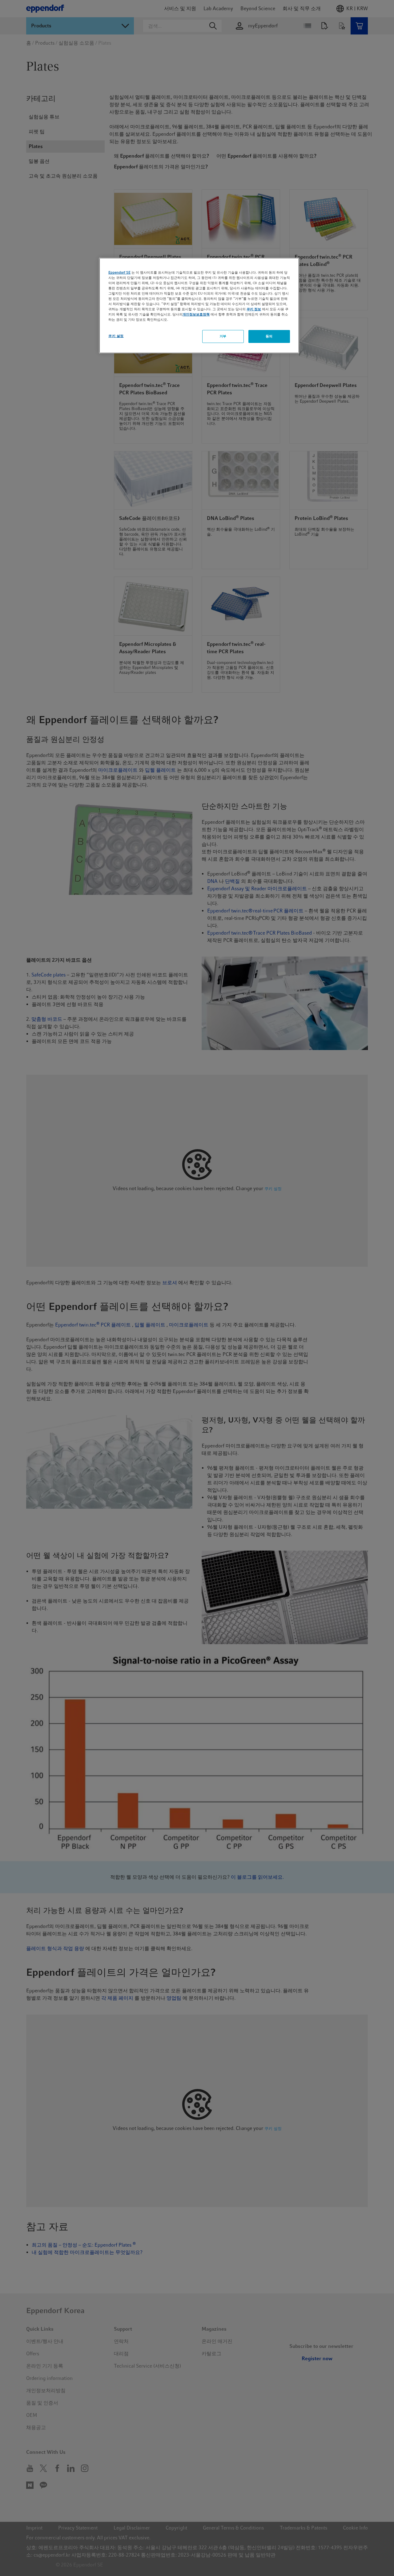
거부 (223, 336)
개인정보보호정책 (196, 314)
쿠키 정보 (254, 309)
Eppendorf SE (119, 272)
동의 (269, 336)
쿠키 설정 (116, 336)
